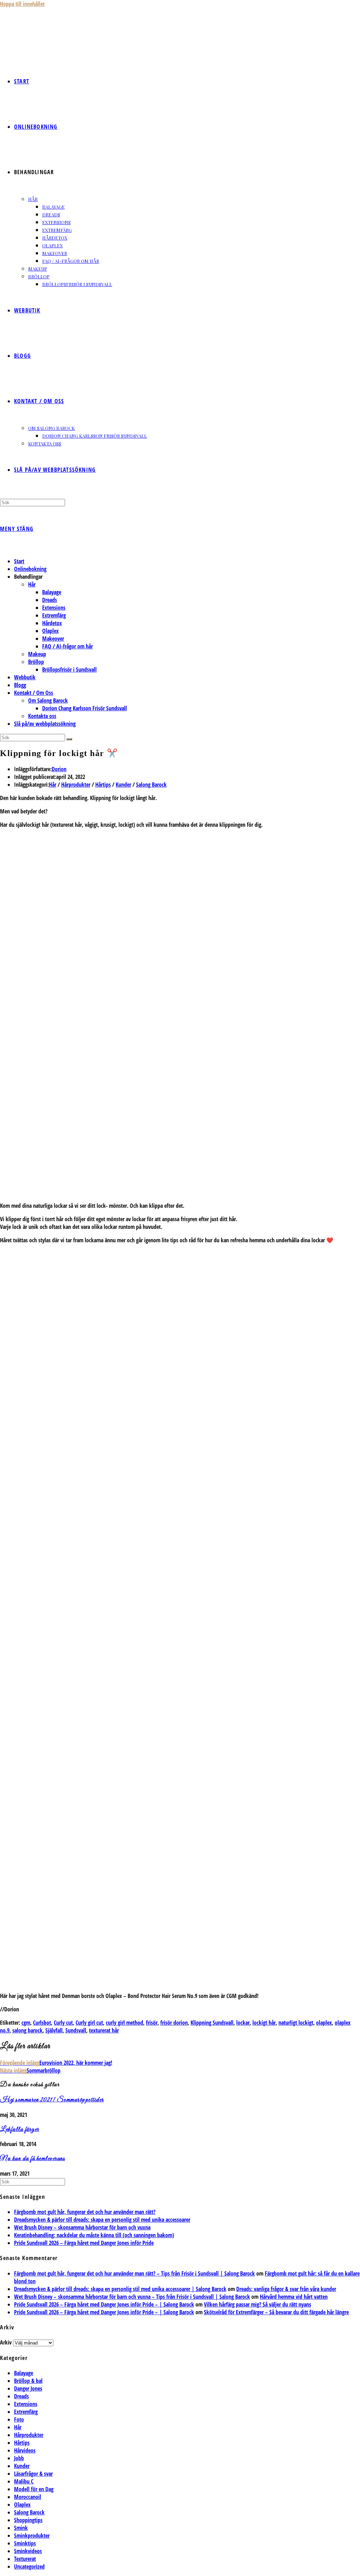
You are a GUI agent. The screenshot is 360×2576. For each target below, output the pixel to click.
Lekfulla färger (20, 2130)
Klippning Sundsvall (212, 2023)
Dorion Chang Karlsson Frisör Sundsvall (85, 708)
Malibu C (24, 2481)
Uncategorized (29, 2567)
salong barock (27, 2030)
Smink (21, 2528)
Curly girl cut (89, 2023)
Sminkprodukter (32, 2536)
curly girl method (124, 2023)
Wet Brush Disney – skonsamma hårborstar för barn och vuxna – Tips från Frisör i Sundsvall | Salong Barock (132, 2297)
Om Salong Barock (48, 700)
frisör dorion (174, 2023)
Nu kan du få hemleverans (33, 2159)
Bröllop (36, 662)
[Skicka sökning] (69, 739)
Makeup (37, 654)
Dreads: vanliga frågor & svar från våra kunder (286, 2289)
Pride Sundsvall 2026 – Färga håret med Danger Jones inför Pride (84, 2243)
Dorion (59, 769)
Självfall (54, 2030)
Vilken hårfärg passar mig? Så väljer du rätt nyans (258, 2304)
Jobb (19, 2458)
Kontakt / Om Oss (34, 693)
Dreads (50, 600)
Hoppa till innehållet (22, 4)
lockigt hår (264, 2023)
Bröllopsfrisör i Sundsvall (69, 670)
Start (19, 561)
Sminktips (25, 2543)
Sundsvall (76, 2030)
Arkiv (6, 2342)
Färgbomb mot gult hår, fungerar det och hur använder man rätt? (85, 2212)
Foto (19, 2419)
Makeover (53, 639)
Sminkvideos (28, 2551)
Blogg (20, 685)
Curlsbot (42, 2023)
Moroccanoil (28, 2497)
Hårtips (103, 785)
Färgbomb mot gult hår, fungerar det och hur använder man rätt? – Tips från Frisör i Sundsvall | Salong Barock (134, 2273)
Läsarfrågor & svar (33, 2474)
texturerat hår (104, 2030)
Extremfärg (54, 615)
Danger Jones (28, 2388)
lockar (243, 2023)
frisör (152, 2023)
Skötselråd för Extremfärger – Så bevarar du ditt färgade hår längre (276, 2312)
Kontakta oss (42, 716)
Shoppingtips (28, 2520)
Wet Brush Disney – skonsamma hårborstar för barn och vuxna (82, 2227)
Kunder (123, 785)
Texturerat (25, 2559)
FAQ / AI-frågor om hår (67, 646)
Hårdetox (52, 623)
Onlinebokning (30, 569)
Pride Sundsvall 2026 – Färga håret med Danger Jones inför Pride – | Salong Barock (104, 2304)
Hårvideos (25, 2450)
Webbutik (25, 677)
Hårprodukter (76, 785)
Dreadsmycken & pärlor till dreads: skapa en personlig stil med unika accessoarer (102, 2220)
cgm (26, 2023)
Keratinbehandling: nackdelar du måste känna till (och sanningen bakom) (94, 2235)
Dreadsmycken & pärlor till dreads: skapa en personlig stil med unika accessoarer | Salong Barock (120, 2289)
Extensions (54, 608)
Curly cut (63, 2023)
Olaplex (50, 631)
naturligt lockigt (296, 2023)
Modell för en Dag (34, 2489)
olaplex (324, 2023)
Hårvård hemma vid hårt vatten (294, 2297)
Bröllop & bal (28, 2381)
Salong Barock (151, 785)
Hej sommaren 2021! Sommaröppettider (52, 2100)
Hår (32, 584)
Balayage (52, 592)
